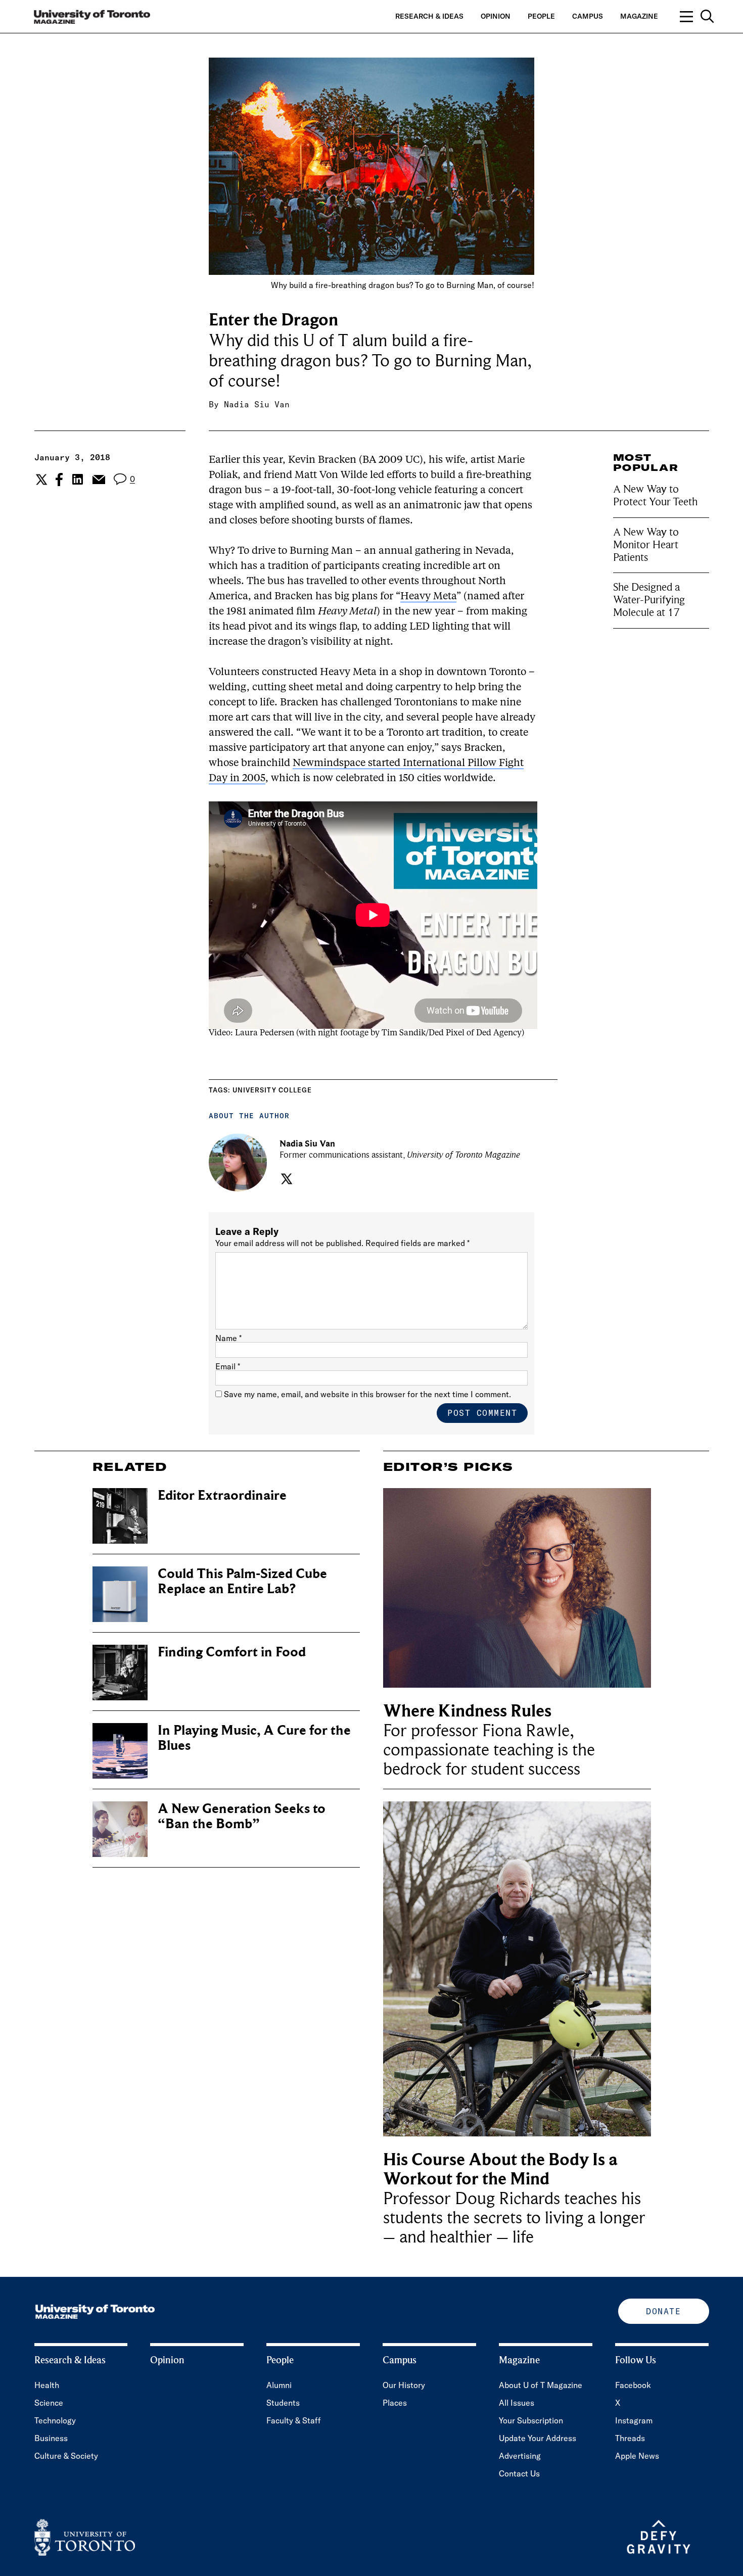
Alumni (279, 2385)
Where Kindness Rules (467, 1711)
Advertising (520, 2456)
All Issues (517, 2403)
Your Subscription (531, 2420)
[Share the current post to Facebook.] (59, 480)
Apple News (637, 2456)
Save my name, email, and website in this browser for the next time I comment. (367, 1394)
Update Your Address (538, 2438)
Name (228, 1338)
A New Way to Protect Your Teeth (655, 495)
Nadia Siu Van (257, 404)
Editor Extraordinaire (222, 1495)
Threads (630, 2438)
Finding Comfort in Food (232, 1652)
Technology (55, 2420)
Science (49, 2403)
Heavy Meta (428, 597)
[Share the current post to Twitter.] (40, 480)
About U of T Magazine (541, 2385)
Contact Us (519, 2473)
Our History (404, 2385)
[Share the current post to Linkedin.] (78, 479)
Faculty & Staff (294, 2420)
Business (51, 2438)
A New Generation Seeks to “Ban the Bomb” (242, 1816)
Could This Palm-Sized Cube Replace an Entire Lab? (242, 1581)
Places (395, 2403)
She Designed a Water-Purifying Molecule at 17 (649, 600)
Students (283, 2403)
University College (272, 1090)
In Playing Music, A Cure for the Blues (254, 1738)
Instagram (634, 2420)
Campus (588, 16)
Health (47, 2385)
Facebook (633, 2385)
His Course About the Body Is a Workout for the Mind (500, 2169)
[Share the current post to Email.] (98, 480)
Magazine (639, 16)
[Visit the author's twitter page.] (285, 1179)
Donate (663, 2311)
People (541, 16)
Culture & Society (66, 2456)
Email (228, 1366)
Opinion (496, 16)
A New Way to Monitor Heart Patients (646, 545)
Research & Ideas (429, 16)
